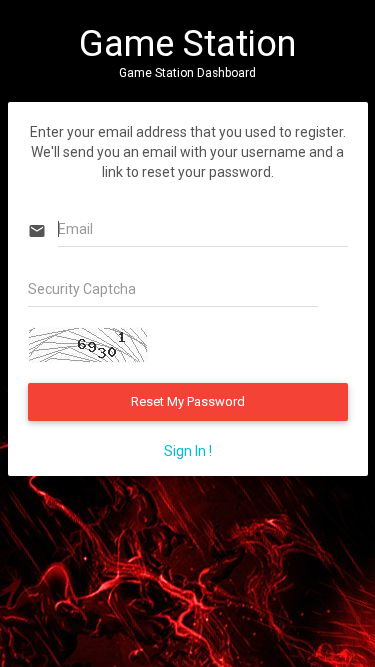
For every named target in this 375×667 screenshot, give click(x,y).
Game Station (187, 44)
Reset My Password (188, 401)
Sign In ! (188, 451)
